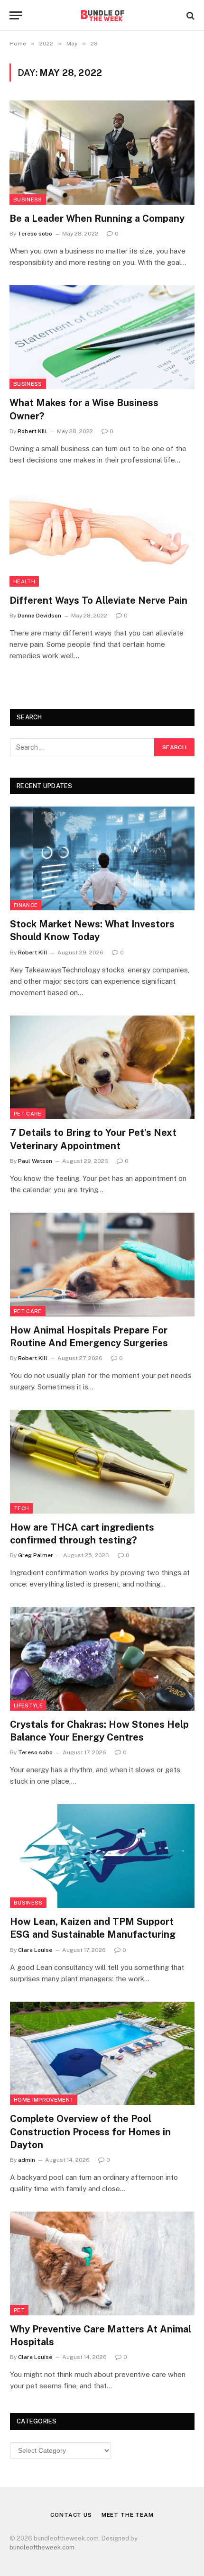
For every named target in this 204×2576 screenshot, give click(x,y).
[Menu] (16, 15)
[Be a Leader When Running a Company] (102, 152)
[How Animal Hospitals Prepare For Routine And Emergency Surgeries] (102, 1265)
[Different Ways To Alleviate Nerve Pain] (102, 535)
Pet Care (28, 1114)
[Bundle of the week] (102, 15)
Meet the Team (128, 2515)
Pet (19, 2310)
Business (28, 200)
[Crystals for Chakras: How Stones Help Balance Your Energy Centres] (102, 1659)
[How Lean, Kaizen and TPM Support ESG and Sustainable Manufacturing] (102, 1856)
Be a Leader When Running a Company (97, 218)
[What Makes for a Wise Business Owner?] (102, 337)
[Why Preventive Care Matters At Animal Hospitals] (102, 2263)
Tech (21, 1508)
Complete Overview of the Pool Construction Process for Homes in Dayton (90, 2132)
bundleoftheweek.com (42, 2547)
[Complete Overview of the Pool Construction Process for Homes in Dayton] (102, 2054)
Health (24, 581)
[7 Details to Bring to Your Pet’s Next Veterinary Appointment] (102, 1067)
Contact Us (71, 2515)
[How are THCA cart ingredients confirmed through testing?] (102, 1462)
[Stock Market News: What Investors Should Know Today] (102, 858)
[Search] (190, 15)
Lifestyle (28, 1705)
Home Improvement (44, 2100)
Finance (26, 905)
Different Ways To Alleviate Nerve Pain (98, 600)
